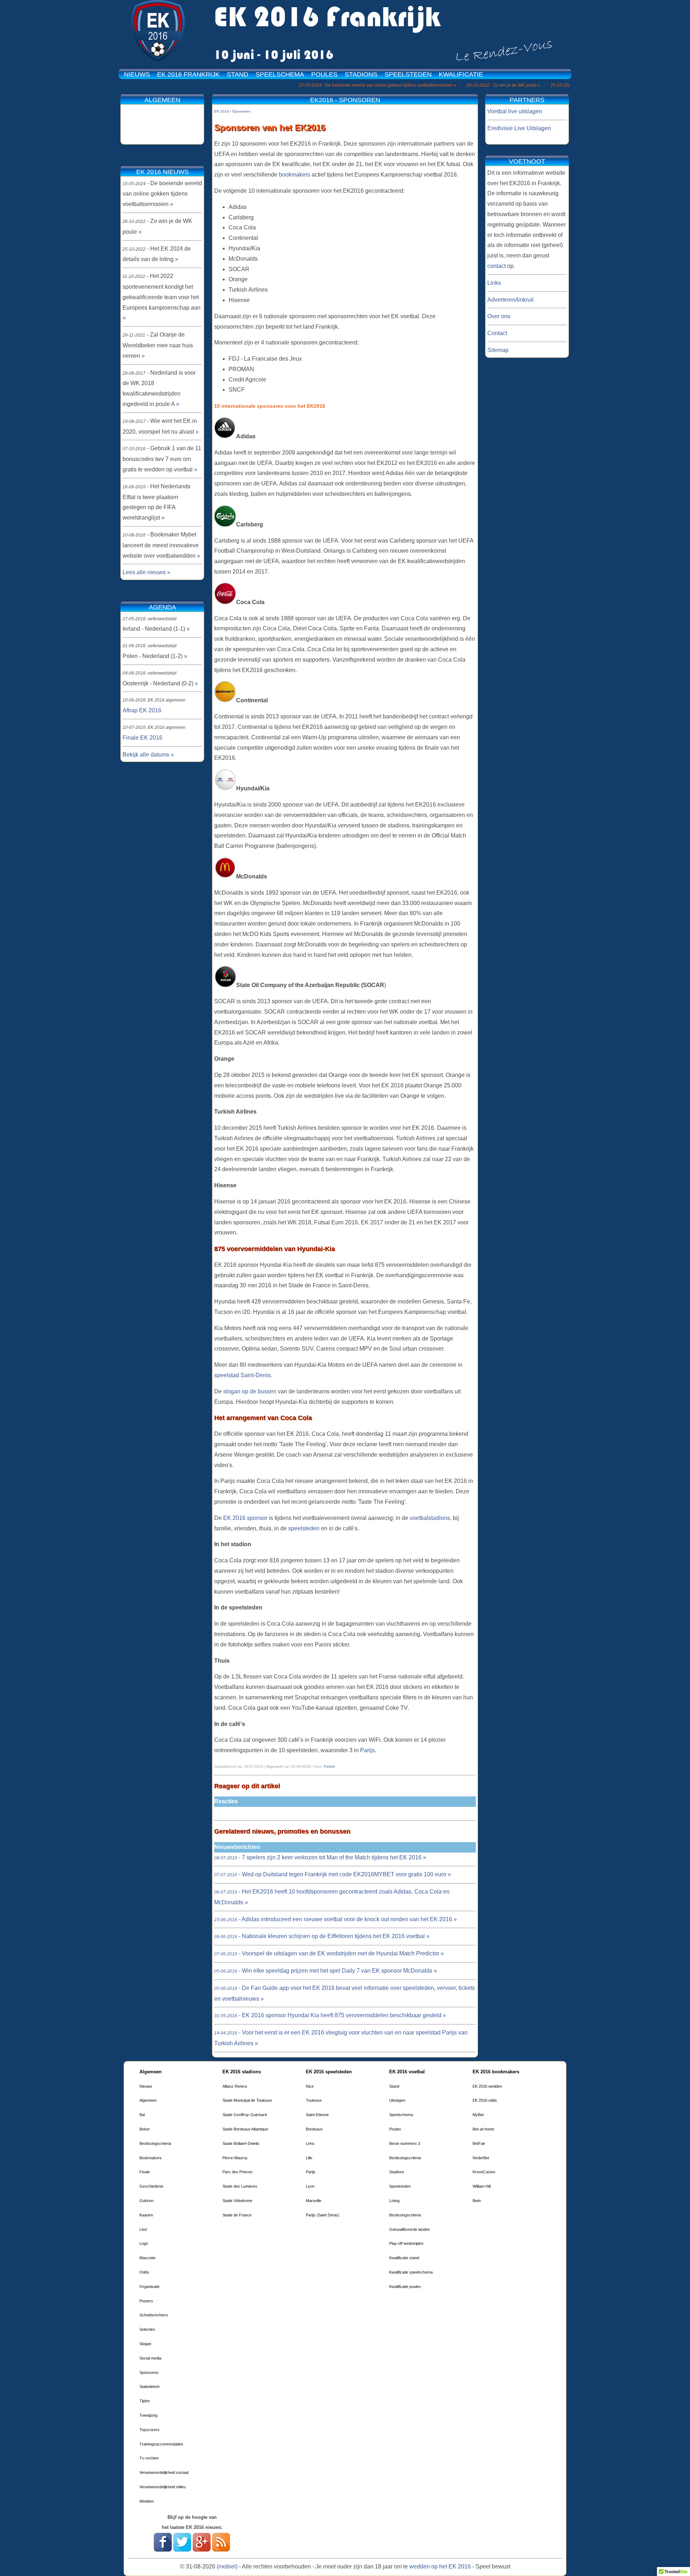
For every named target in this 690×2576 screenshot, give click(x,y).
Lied (143, 2229)
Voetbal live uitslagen (515, 111)
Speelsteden (400, 2186)
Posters (146, 2301)
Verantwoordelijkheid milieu (163, 2487)
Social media (150, 2358)
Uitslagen (397, 2100)
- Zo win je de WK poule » (456, 85)
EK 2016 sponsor (246, 1518)
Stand (394, 2086)
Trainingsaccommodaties (161, 2444)
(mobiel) (227, 2566)
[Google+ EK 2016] (202, 2550)
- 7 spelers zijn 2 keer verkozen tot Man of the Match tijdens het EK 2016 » (320, 1857)
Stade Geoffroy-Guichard (245, 2115)
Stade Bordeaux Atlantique (245, 2129)
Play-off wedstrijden (406, 2243)
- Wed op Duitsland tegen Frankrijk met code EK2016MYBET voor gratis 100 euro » (333, 1874)
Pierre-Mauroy (235, 2158)
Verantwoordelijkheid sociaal (164, 2472)
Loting (394, 2201)
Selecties (147, 2329)
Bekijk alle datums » (148, 755)
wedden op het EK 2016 (440, 2566)
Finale (145, 2172)
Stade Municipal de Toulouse (247, 2100)
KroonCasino (484, 2172)
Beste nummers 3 (405, 2143)
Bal (142, 2115)
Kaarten (146, 2215)
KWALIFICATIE (461, 74)
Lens (310, 2143)
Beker (145, 2129)
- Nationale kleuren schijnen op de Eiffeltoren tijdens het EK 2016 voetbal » (322, 1936)
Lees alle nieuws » (146, 572)
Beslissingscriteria (155, 2143)
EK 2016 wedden (487, 2086)
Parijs (367, 1750)
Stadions (397, 2172)
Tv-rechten (149, 2458)
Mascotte (148, 2258)
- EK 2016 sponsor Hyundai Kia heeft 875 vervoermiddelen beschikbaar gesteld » (330, 2015)
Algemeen (148, 2100)
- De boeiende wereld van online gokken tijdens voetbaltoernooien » (330, 85)
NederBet (481, 2158)
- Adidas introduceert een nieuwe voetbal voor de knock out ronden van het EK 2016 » (335, 1919)
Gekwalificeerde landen (410, 2229)
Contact (497, 333)
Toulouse (314, 2100)
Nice (310, 2086)
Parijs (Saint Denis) (323, 2215)
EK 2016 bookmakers (496, 2072)
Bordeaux (314, 2129)
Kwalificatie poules (405, 2287)
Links (494, 283)
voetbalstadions (430, 1518)
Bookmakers (151, 2158)
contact (496, 266)
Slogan (145, 2344)
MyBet (478, 2115)
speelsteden (304, 1528)
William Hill (482, 2186)
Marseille (314, 2201)
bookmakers (295, 175)
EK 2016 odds (485, 2100)
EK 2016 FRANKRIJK (188, 74)
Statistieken (149, 2387)
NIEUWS (137, 74)
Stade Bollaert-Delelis (241, 2143)
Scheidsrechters (154, 2315)
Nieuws (146, 2086)
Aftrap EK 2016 (142, 710)
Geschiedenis (151, 2186)
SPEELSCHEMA (280, 74)
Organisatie (149, 2287)
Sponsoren (149, 2372)
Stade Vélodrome (237, 2201)
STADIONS (361, 74)
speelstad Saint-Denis (242, 1375)
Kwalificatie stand (404, 2258)
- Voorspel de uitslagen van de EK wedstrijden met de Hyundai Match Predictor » (329, 1953)
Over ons (499, 316)
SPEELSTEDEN (408, 74)
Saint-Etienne (317, 2115)
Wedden (147, 2501)
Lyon (310, 2186)
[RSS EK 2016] (221, 2550)
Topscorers (149, 2430)
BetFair (479, 2143)
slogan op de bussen (250, 1391)
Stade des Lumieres (240, 2186)
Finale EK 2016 (142, 738)
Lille (309, 2158)
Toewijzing (148, 2415)
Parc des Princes (238, 2172)
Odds (144, 2272)
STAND (238, 74)
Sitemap (498, 350)
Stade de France (237, 2215)
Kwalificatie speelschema (411, 2272)
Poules (395, 2129)
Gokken (146, 2201)
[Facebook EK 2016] (163, 2550)
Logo (144, 2243)
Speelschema (401, 2115)
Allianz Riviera (235, 2086)
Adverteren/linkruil (510, 300)
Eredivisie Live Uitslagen (519, 128)
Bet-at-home (483, 2129)
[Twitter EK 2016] (182, 2550)
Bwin (477, 2201)
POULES (324, 74)
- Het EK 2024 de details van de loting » (554, 85)
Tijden (145, 2401)
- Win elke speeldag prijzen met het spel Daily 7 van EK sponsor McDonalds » (326, 1971)
